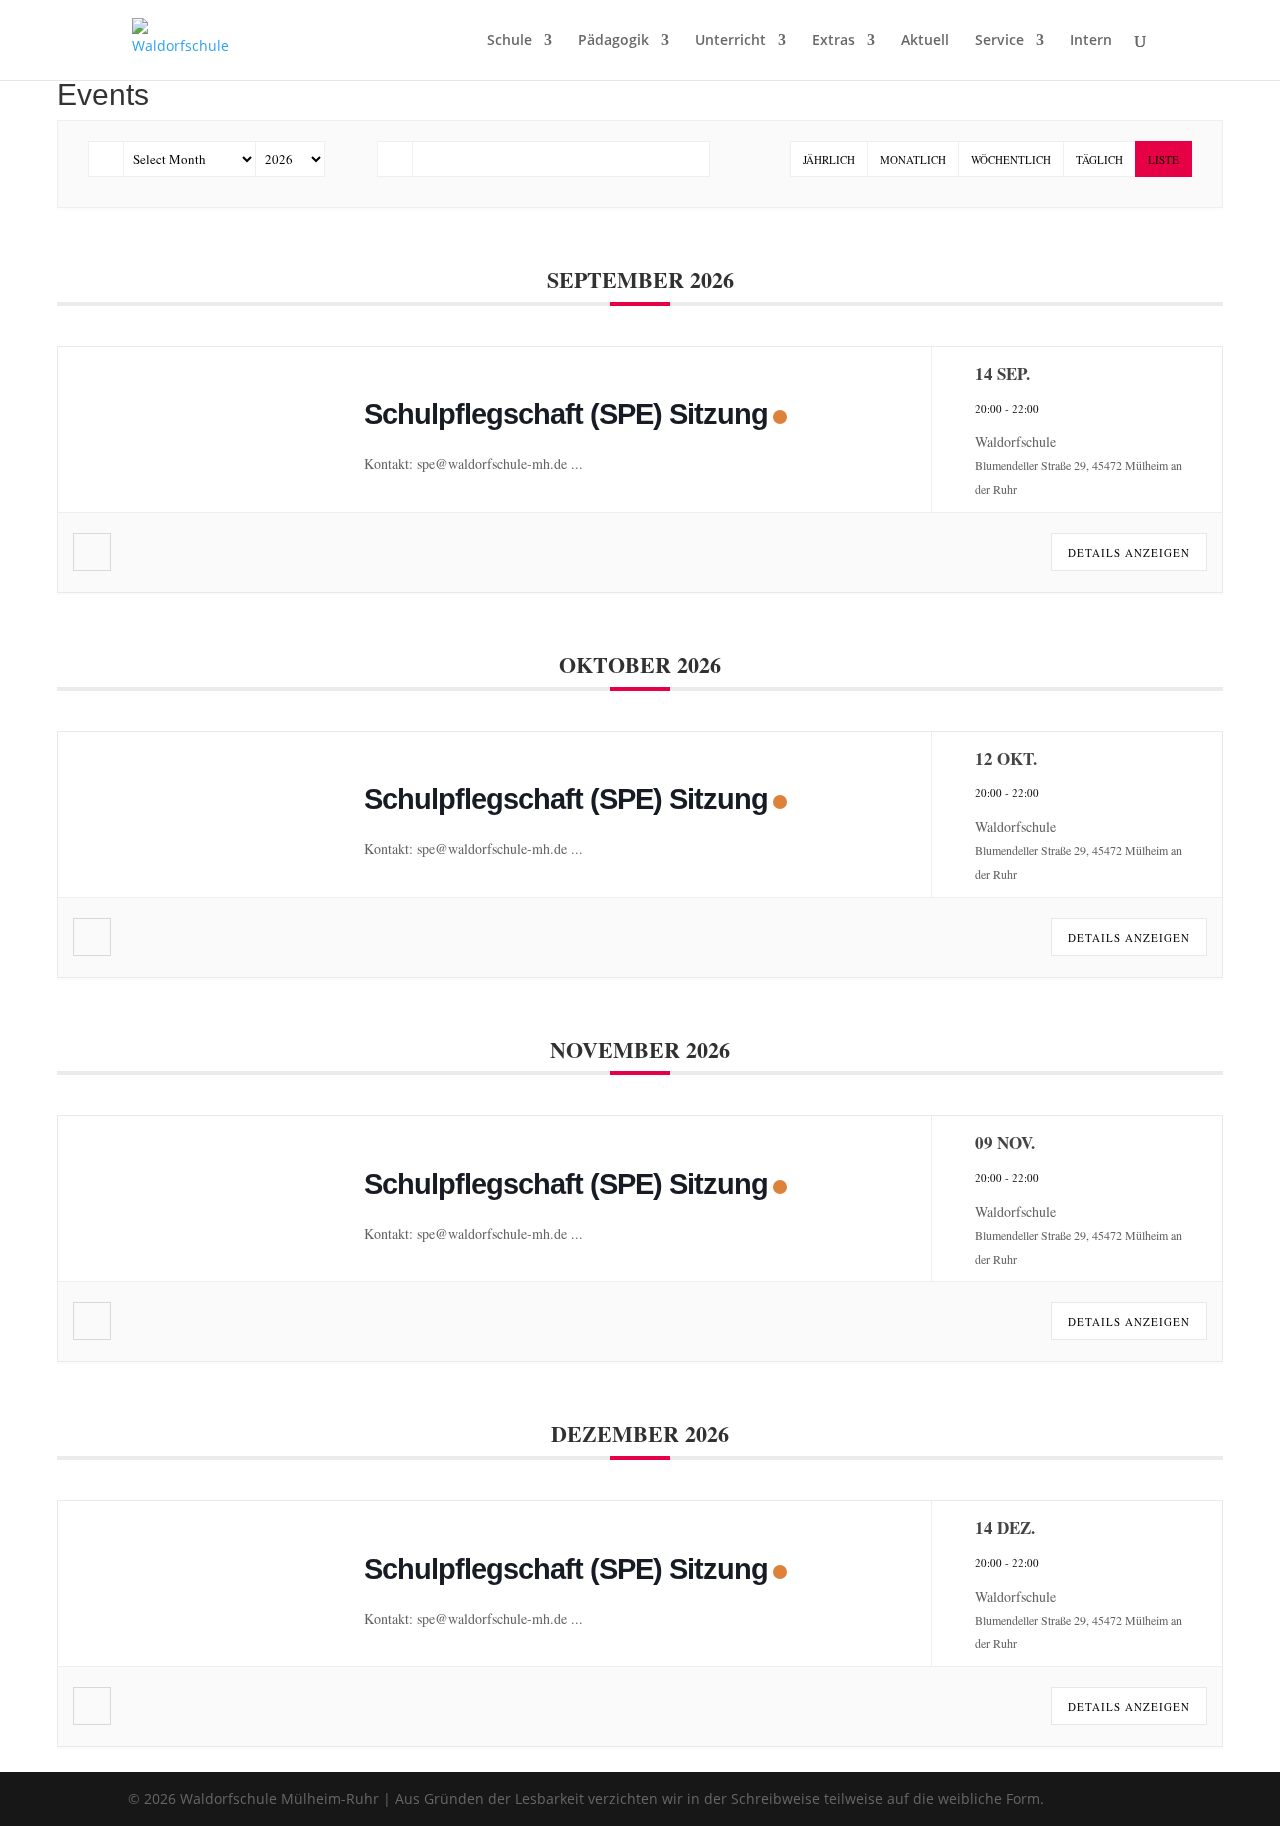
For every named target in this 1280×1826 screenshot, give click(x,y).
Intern (1091, 41)
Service (999, 41)
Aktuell (925, 41)
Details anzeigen (1129, 552)
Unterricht (730, 41)
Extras (833, 41)
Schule (509, 41)
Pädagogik (613, 41)
